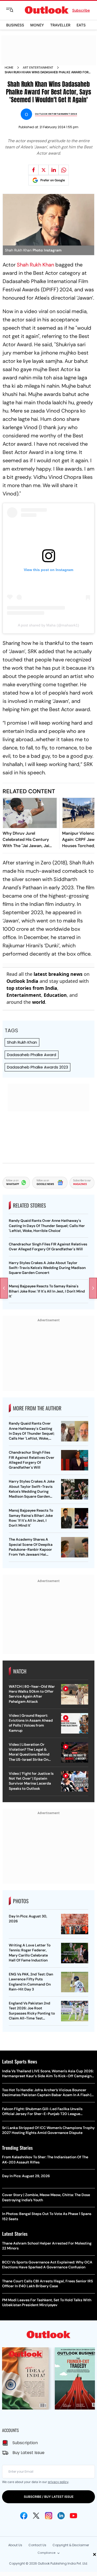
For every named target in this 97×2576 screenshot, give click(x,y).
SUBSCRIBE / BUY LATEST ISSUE (49, 2497)
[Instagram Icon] (49, 2516)
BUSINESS (15, 25)
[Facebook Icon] (24, 2516)
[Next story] (93, 1288)
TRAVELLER (60, 25)
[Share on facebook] (33, 170)
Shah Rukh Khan (35, 265)
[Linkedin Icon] (61, 2516)
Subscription (25, 2443)
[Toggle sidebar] (14, 10)
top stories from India (32, 988)
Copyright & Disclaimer (71, 2545)
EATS (81, 25)
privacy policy (58, 2482)
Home (9, 68)
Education (55, 995)
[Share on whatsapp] (64, 170)
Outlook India (22, 981)
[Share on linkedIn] (54, 170)
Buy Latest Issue (28, 2453)
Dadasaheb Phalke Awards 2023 (38, 1067)
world (39, 1002)
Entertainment (24, 995)
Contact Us (37, 2545)
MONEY (37, 25)
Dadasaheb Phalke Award (32, 1055)
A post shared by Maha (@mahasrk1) (48, 625)
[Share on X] (43, 170)
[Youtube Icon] (73, 2516)
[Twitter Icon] (36, 2516)
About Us (15, 2545)
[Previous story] (4, 1288)
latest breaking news (58, 974)
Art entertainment (38, 68)
